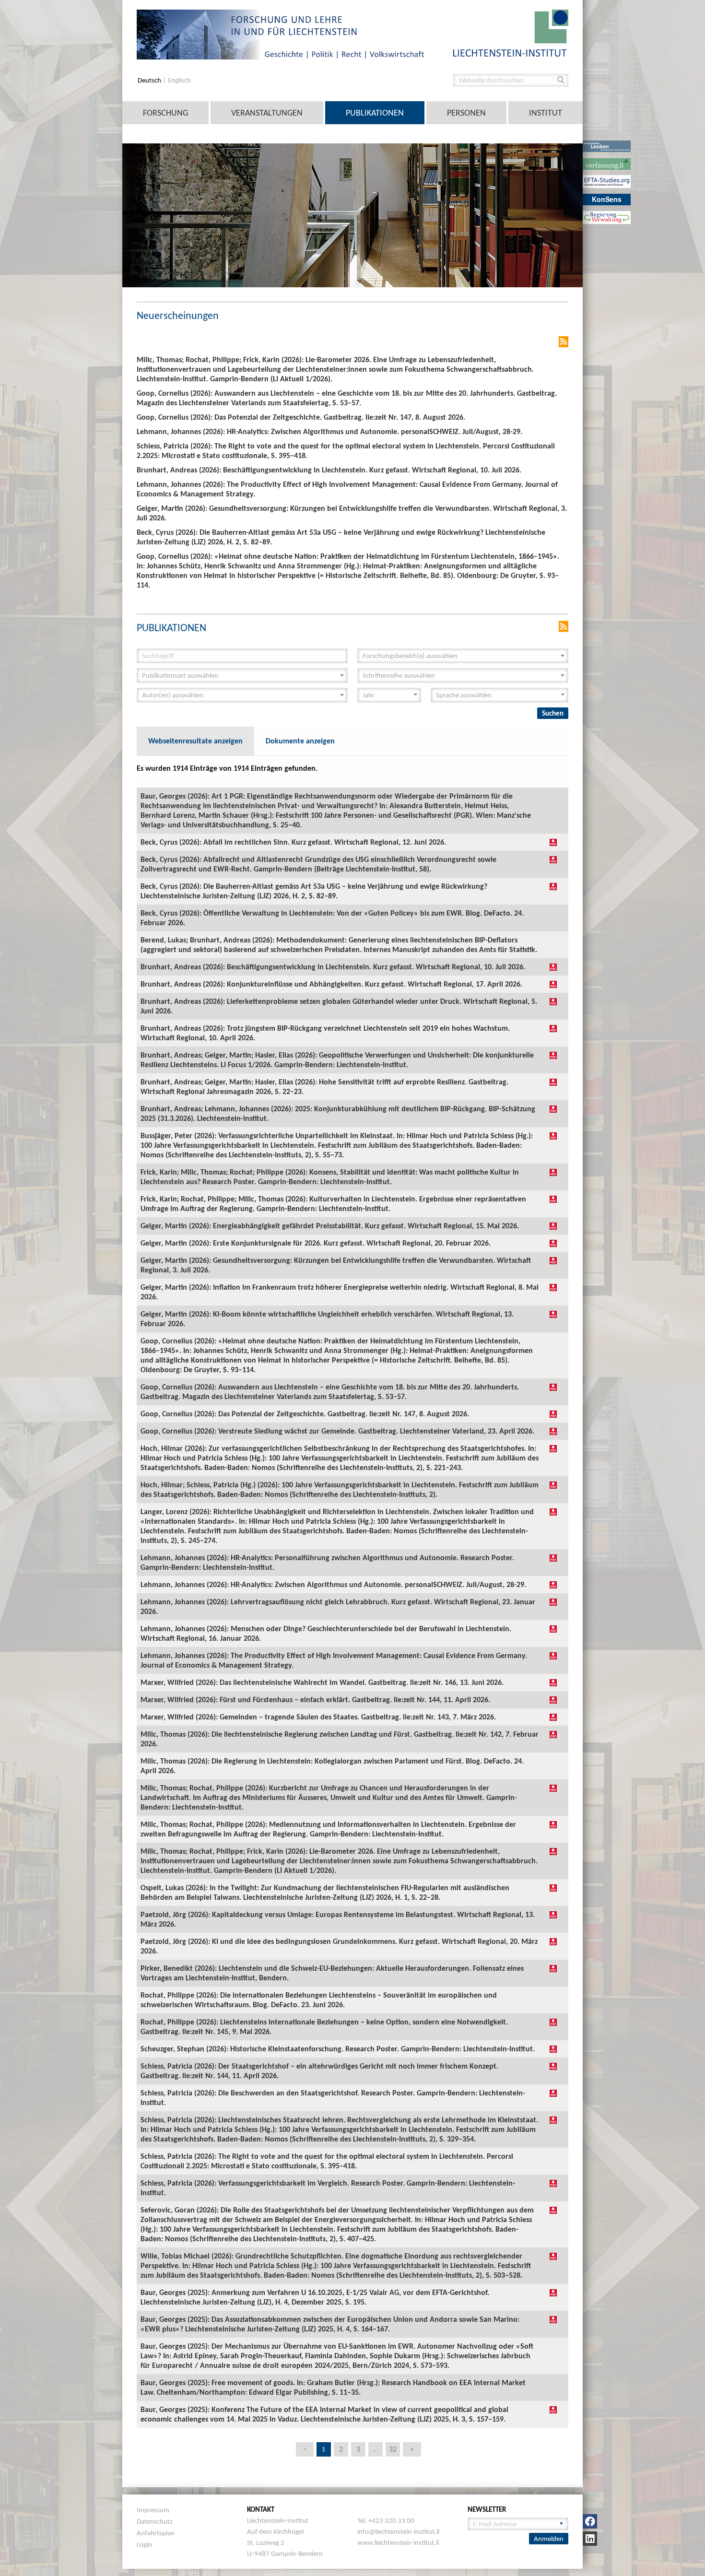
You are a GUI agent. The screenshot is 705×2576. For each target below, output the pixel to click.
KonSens (607, 199)
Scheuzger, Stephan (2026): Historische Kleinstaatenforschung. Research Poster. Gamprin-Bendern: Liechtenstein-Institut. (338, 2049)
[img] (553, 842)
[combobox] (463, 656)
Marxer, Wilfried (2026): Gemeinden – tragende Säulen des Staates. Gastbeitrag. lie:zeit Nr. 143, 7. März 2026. (318, 1717)
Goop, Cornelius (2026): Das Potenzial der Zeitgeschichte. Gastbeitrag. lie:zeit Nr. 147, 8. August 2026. (305, 1414)
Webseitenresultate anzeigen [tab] (195, 741)
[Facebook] (590, 2521)
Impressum (153, 2510)
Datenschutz (155, 2521)
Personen (466, 113)
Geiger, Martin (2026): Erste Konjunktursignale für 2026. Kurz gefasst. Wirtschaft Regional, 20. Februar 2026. (316, 1243)
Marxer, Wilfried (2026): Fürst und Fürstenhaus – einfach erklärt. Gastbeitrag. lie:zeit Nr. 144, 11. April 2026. (315, 1700)
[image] (511, 32)
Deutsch (150, 80)
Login (144, 2544)
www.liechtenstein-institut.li (398, 2542)
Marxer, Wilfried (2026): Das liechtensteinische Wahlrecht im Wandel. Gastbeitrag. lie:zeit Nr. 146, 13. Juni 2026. (322, 1682)
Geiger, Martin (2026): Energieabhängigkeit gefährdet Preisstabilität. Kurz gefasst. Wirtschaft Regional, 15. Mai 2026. (330, 1226)
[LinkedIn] (590, 2539)
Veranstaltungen (267, 113)
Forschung (165, 113)
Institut (546, 113)
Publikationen (375, 113)
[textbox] (460, 656)
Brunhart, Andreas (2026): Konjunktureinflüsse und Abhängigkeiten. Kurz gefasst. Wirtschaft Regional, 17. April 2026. (331, 984)
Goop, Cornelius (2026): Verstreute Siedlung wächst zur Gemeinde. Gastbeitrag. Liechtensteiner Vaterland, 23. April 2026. (337, 1431)
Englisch (179, 80)
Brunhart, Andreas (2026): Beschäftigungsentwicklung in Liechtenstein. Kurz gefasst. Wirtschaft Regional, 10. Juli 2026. (333, 967)
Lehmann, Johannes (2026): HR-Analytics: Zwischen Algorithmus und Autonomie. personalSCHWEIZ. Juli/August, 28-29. (333, 1584)
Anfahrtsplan (156, 2533)
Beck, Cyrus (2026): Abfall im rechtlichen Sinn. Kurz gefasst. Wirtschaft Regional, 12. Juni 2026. (293, 842)
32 (393, 2449)
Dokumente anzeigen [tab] (300, 741)
